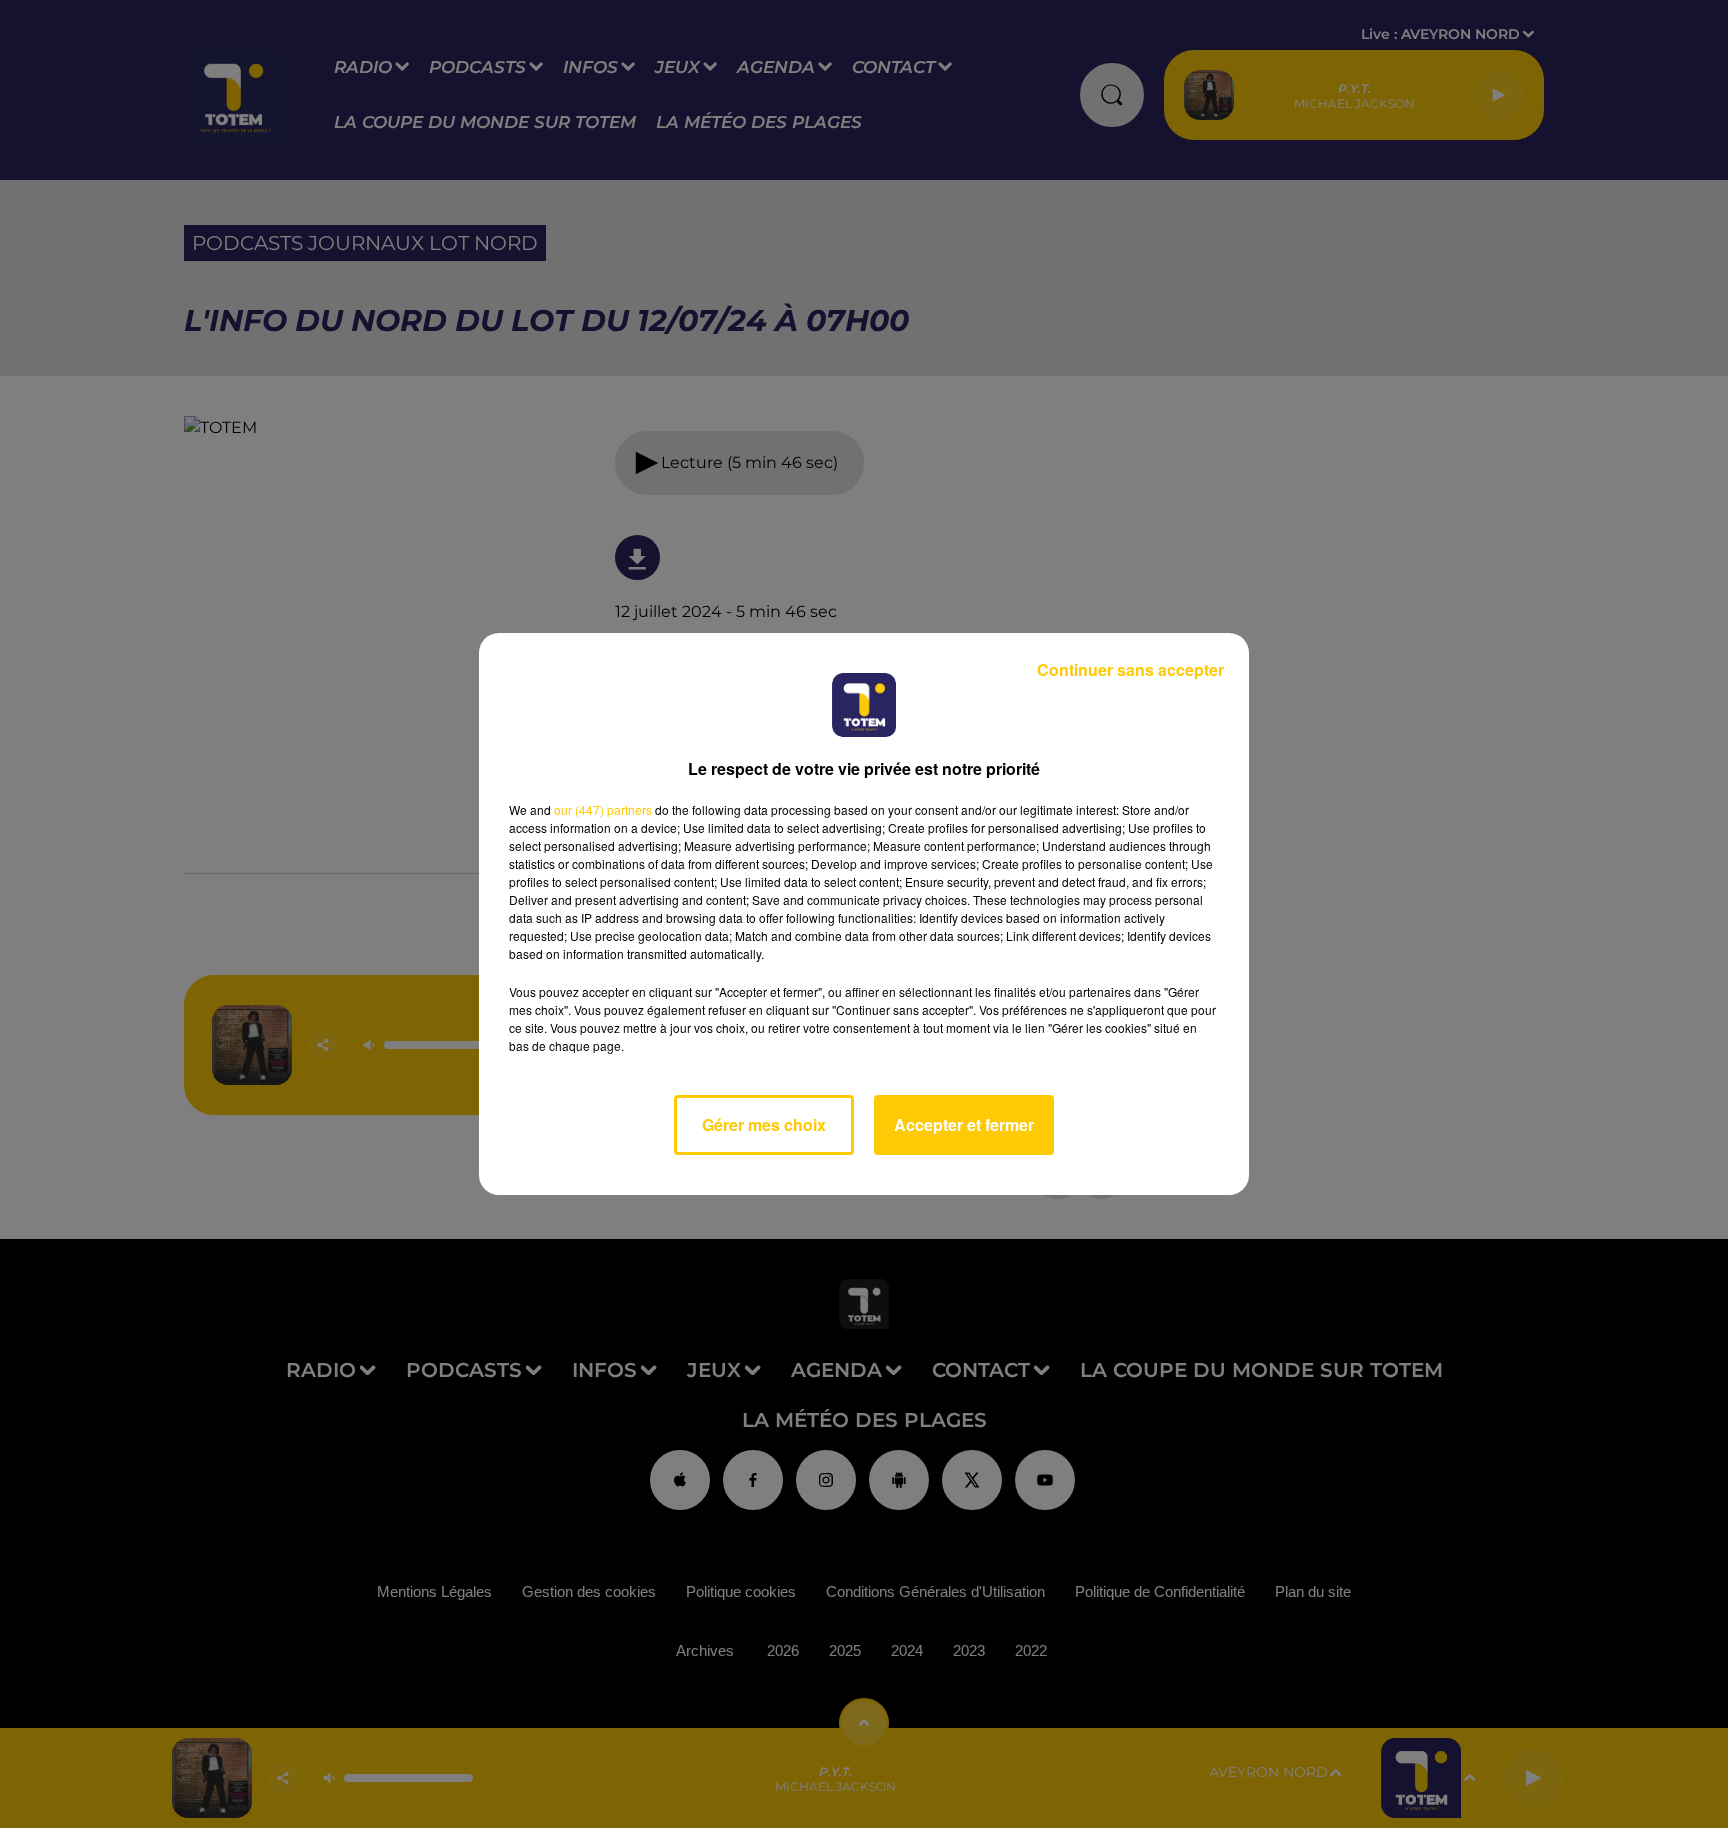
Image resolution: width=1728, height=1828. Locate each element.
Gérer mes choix (764, 1124)
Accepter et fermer (964, 1124)
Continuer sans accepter (1130, 669)
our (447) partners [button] (603, 809)
